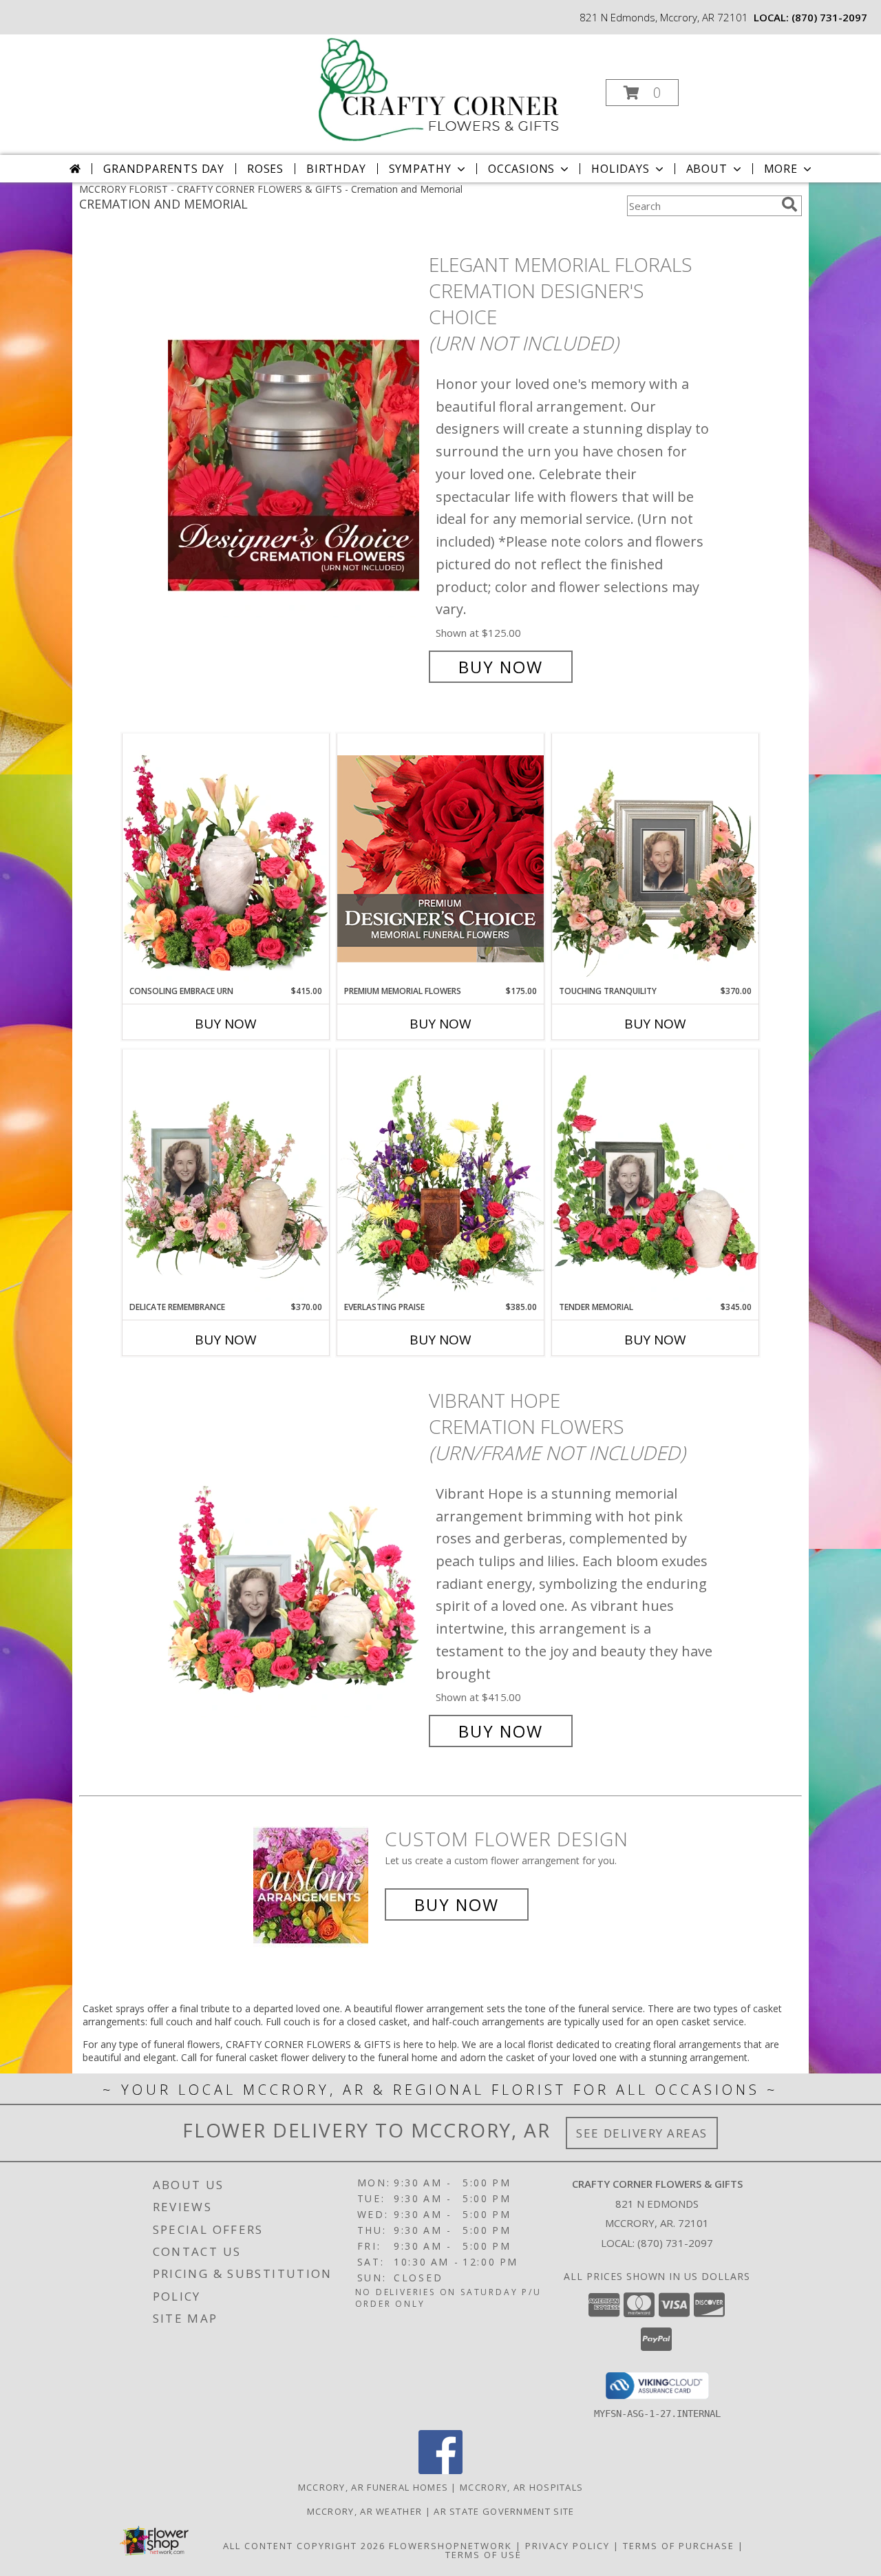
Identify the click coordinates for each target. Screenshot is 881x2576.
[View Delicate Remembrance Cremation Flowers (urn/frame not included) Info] (226, 1175)
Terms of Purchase (679, 2546)
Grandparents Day (164, 169)
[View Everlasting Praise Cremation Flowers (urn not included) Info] (440, 1175)
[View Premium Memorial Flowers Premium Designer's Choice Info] (440, 859)
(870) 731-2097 (829, 17)
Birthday (336, 169)
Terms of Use (484, 2555)
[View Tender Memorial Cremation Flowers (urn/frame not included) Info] (655, 1175)
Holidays (620, 169)
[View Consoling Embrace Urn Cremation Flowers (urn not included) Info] (226, 859)
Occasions (521, 169)
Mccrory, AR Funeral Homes (373, 2487)
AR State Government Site (504, 2511)
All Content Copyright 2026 (304, 2546)
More (781, 169)
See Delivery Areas (642, 2133)
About (707, 169)
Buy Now (501, 667)
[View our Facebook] (440, 2470)
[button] (642, 93)
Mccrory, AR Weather (365, 2511)
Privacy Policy (567, 2546)
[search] (789, 204)
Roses (265, 169)
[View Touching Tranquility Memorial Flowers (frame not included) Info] (655, 859)
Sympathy (420, 169)
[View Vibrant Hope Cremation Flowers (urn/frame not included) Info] (295, 1566)
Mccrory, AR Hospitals (521, 2487)
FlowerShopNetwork (450, 2546)
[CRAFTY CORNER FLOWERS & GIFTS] (439, 88)
